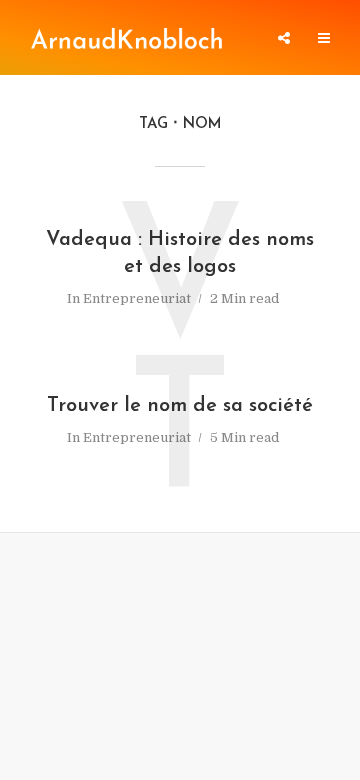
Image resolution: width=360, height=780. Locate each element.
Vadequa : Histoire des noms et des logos (180, 253)
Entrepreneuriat (137, 298)
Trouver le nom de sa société (180, 406)
